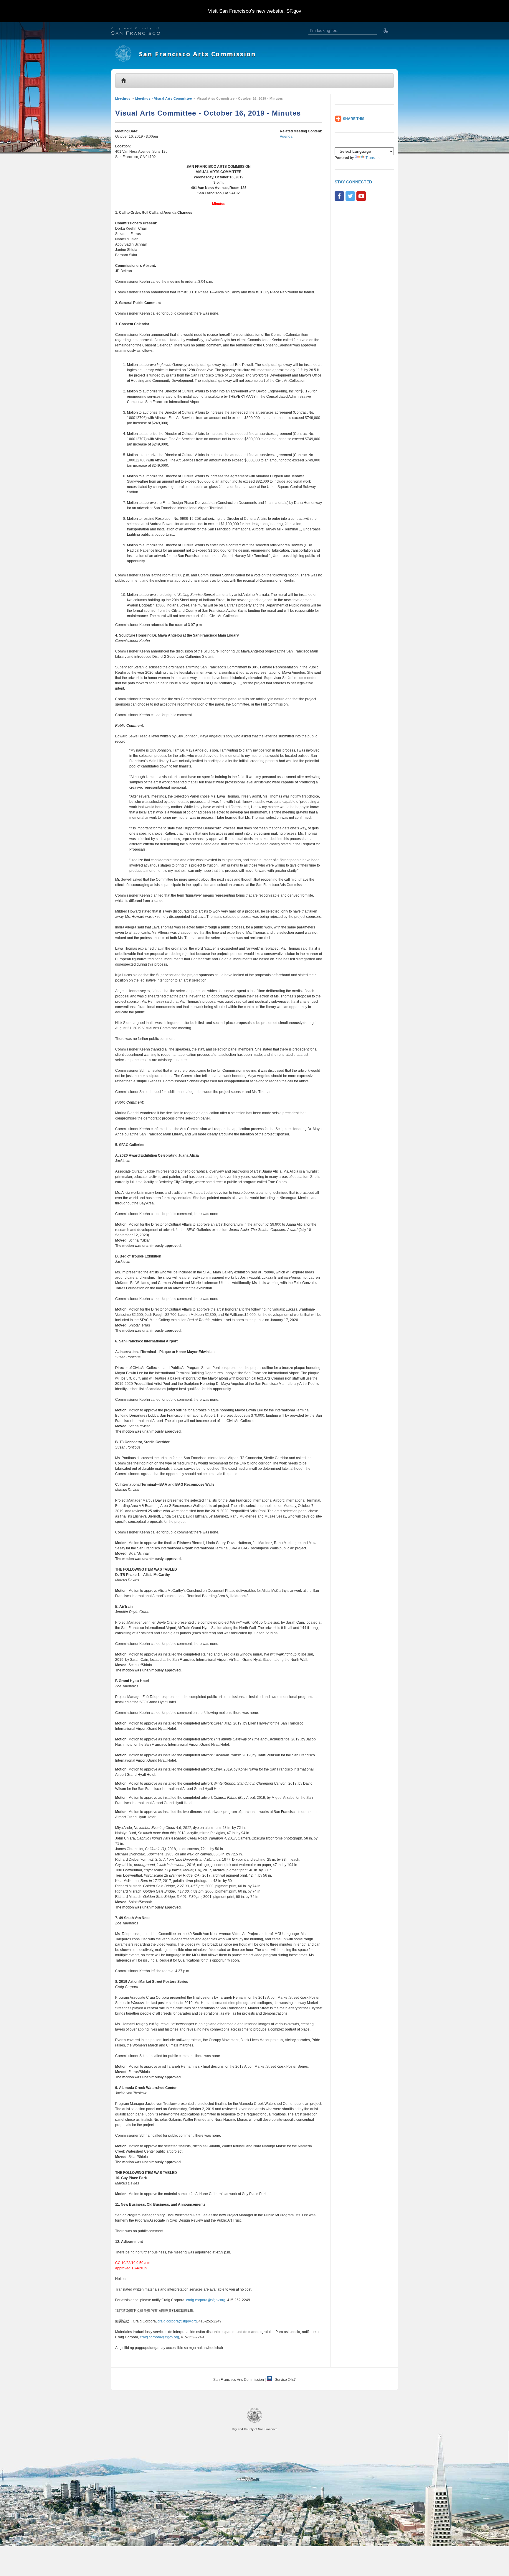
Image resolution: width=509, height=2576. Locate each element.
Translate (373, 158)
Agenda (286, 137)
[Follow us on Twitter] (350, 196)
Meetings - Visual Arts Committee (163, 98)
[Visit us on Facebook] (339, 196)
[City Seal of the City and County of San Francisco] (254, 2422)
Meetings (123, 98)
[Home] (123, 60)
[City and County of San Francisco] (143, 32)
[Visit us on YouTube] (361, 196)
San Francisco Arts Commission (198, 54)
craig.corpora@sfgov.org (206, 2300)
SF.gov (294, 11)
